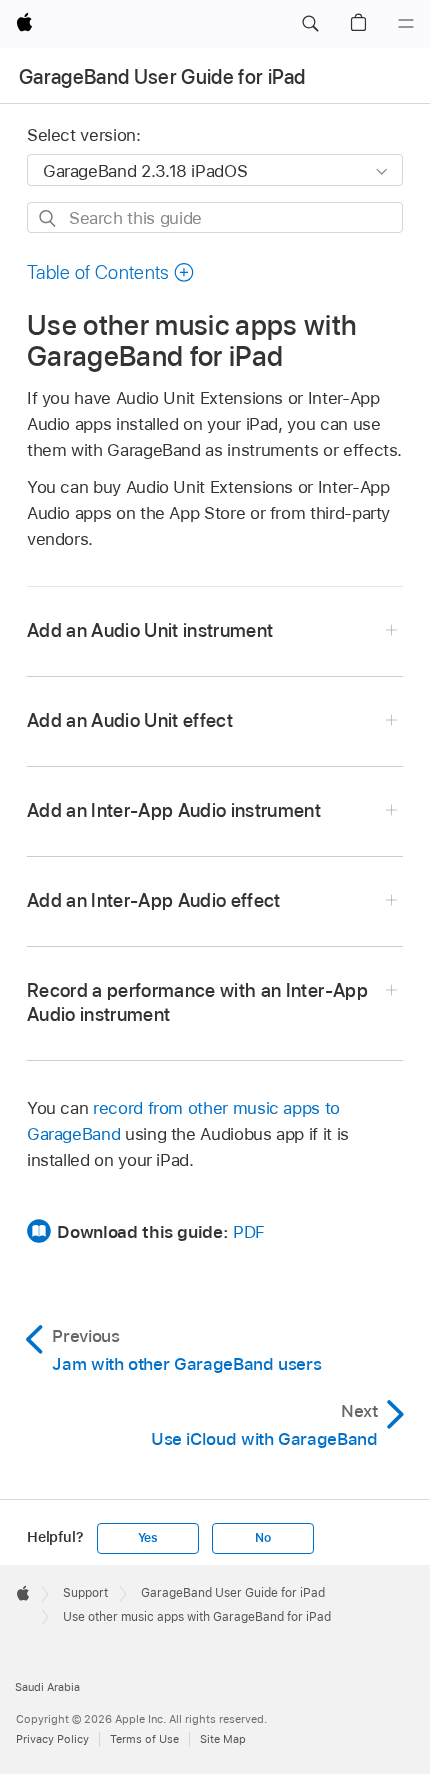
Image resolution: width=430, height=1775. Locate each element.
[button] (310, 24)
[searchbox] (215, 217)
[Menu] (406, 24)
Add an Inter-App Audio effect (154, 900)
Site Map (223, 1739)
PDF (249, 1232)
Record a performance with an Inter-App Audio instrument (197, 1002)
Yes (148, 1538)
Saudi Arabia (47, 1687)
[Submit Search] (48, 218)
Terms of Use (144, 1739)
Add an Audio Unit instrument (150, 630)
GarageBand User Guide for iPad (162, 77)
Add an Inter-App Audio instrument (174, 810)
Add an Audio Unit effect (130, 720)
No (263, 1538)
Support (85, 1593)
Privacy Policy (52, 1739)
